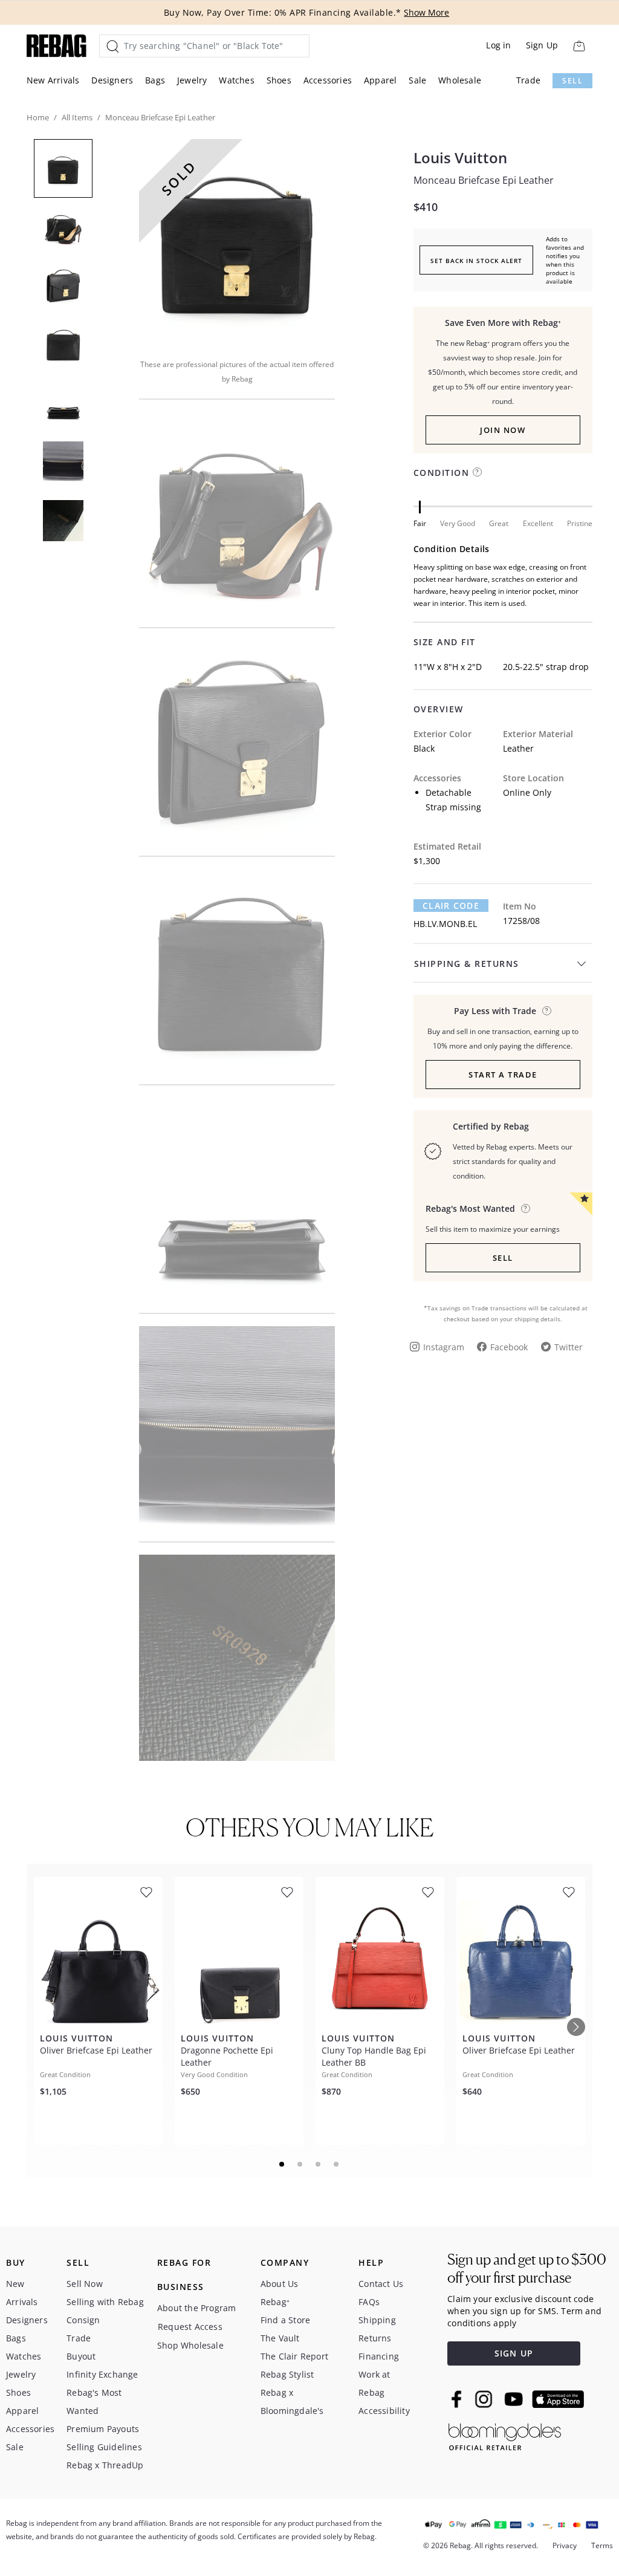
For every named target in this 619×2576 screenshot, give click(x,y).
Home (38, 117)
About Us (280, 2284)
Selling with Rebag (105, 2302)
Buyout (81, 2356)
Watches (236, 80)
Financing (379, 2356)
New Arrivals (53, 80)
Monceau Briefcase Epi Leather (484, 180)
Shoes (279, 80)
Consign (83, 2320)
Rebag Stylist (287, 2374)
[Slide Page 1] (282, 2164)
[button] (237, 241)
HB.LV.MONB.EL (445, 924)
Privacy (565, 2545)
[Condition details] (477, 472)
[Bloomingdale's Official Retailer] (505, 2435)
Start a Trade (503, 1075)
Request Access (190, 2327)
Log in (498, 45)
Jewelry (192, 80)
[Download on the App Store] (558, 2399)
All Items (77, 117)
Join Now (503, 430)
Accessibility (384, 2411)
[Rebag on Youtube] (515, 2399)
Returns (375, 2338)
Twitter (569, 1347)
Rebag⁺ (275, 2302)
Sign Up (542, 45)
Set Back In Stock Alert (476, 261)
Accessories (328, 80)
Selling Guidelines (104, 2447)
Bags (155, 80)
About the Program (196, 2308)
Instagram (444, 1347)
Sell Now (85, 2284)
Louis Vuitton (460, 158)
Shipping (377, 2320)
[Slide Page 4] (337, 2164)
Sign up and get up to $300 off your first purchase (527, 2269)
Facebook (509, 1347)
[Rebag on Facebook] (458, 2399)
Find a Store (285, 2320)
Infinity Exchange (102, 2374)
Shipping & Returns (467, 964)
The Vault (280, 2338)
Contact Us (381, 2284)
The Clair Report (294, 2356)
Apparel (380, 80)
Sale (417, 80)
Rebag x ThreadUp (105, 2465)
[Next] (576, 2027)
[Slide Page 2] (300, 2164)
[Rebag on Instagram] (484, 2399)
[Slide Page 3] (319, 2164)
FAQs (369, 2302)
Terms (602, 2545)
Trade (528, 80)
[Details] (547, 1011)
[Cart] (579, 46)
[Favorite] (146, 1892)
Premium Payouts (103, 2429)
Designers (112, 80)
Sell (572, 81)
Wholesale (460, 80)
